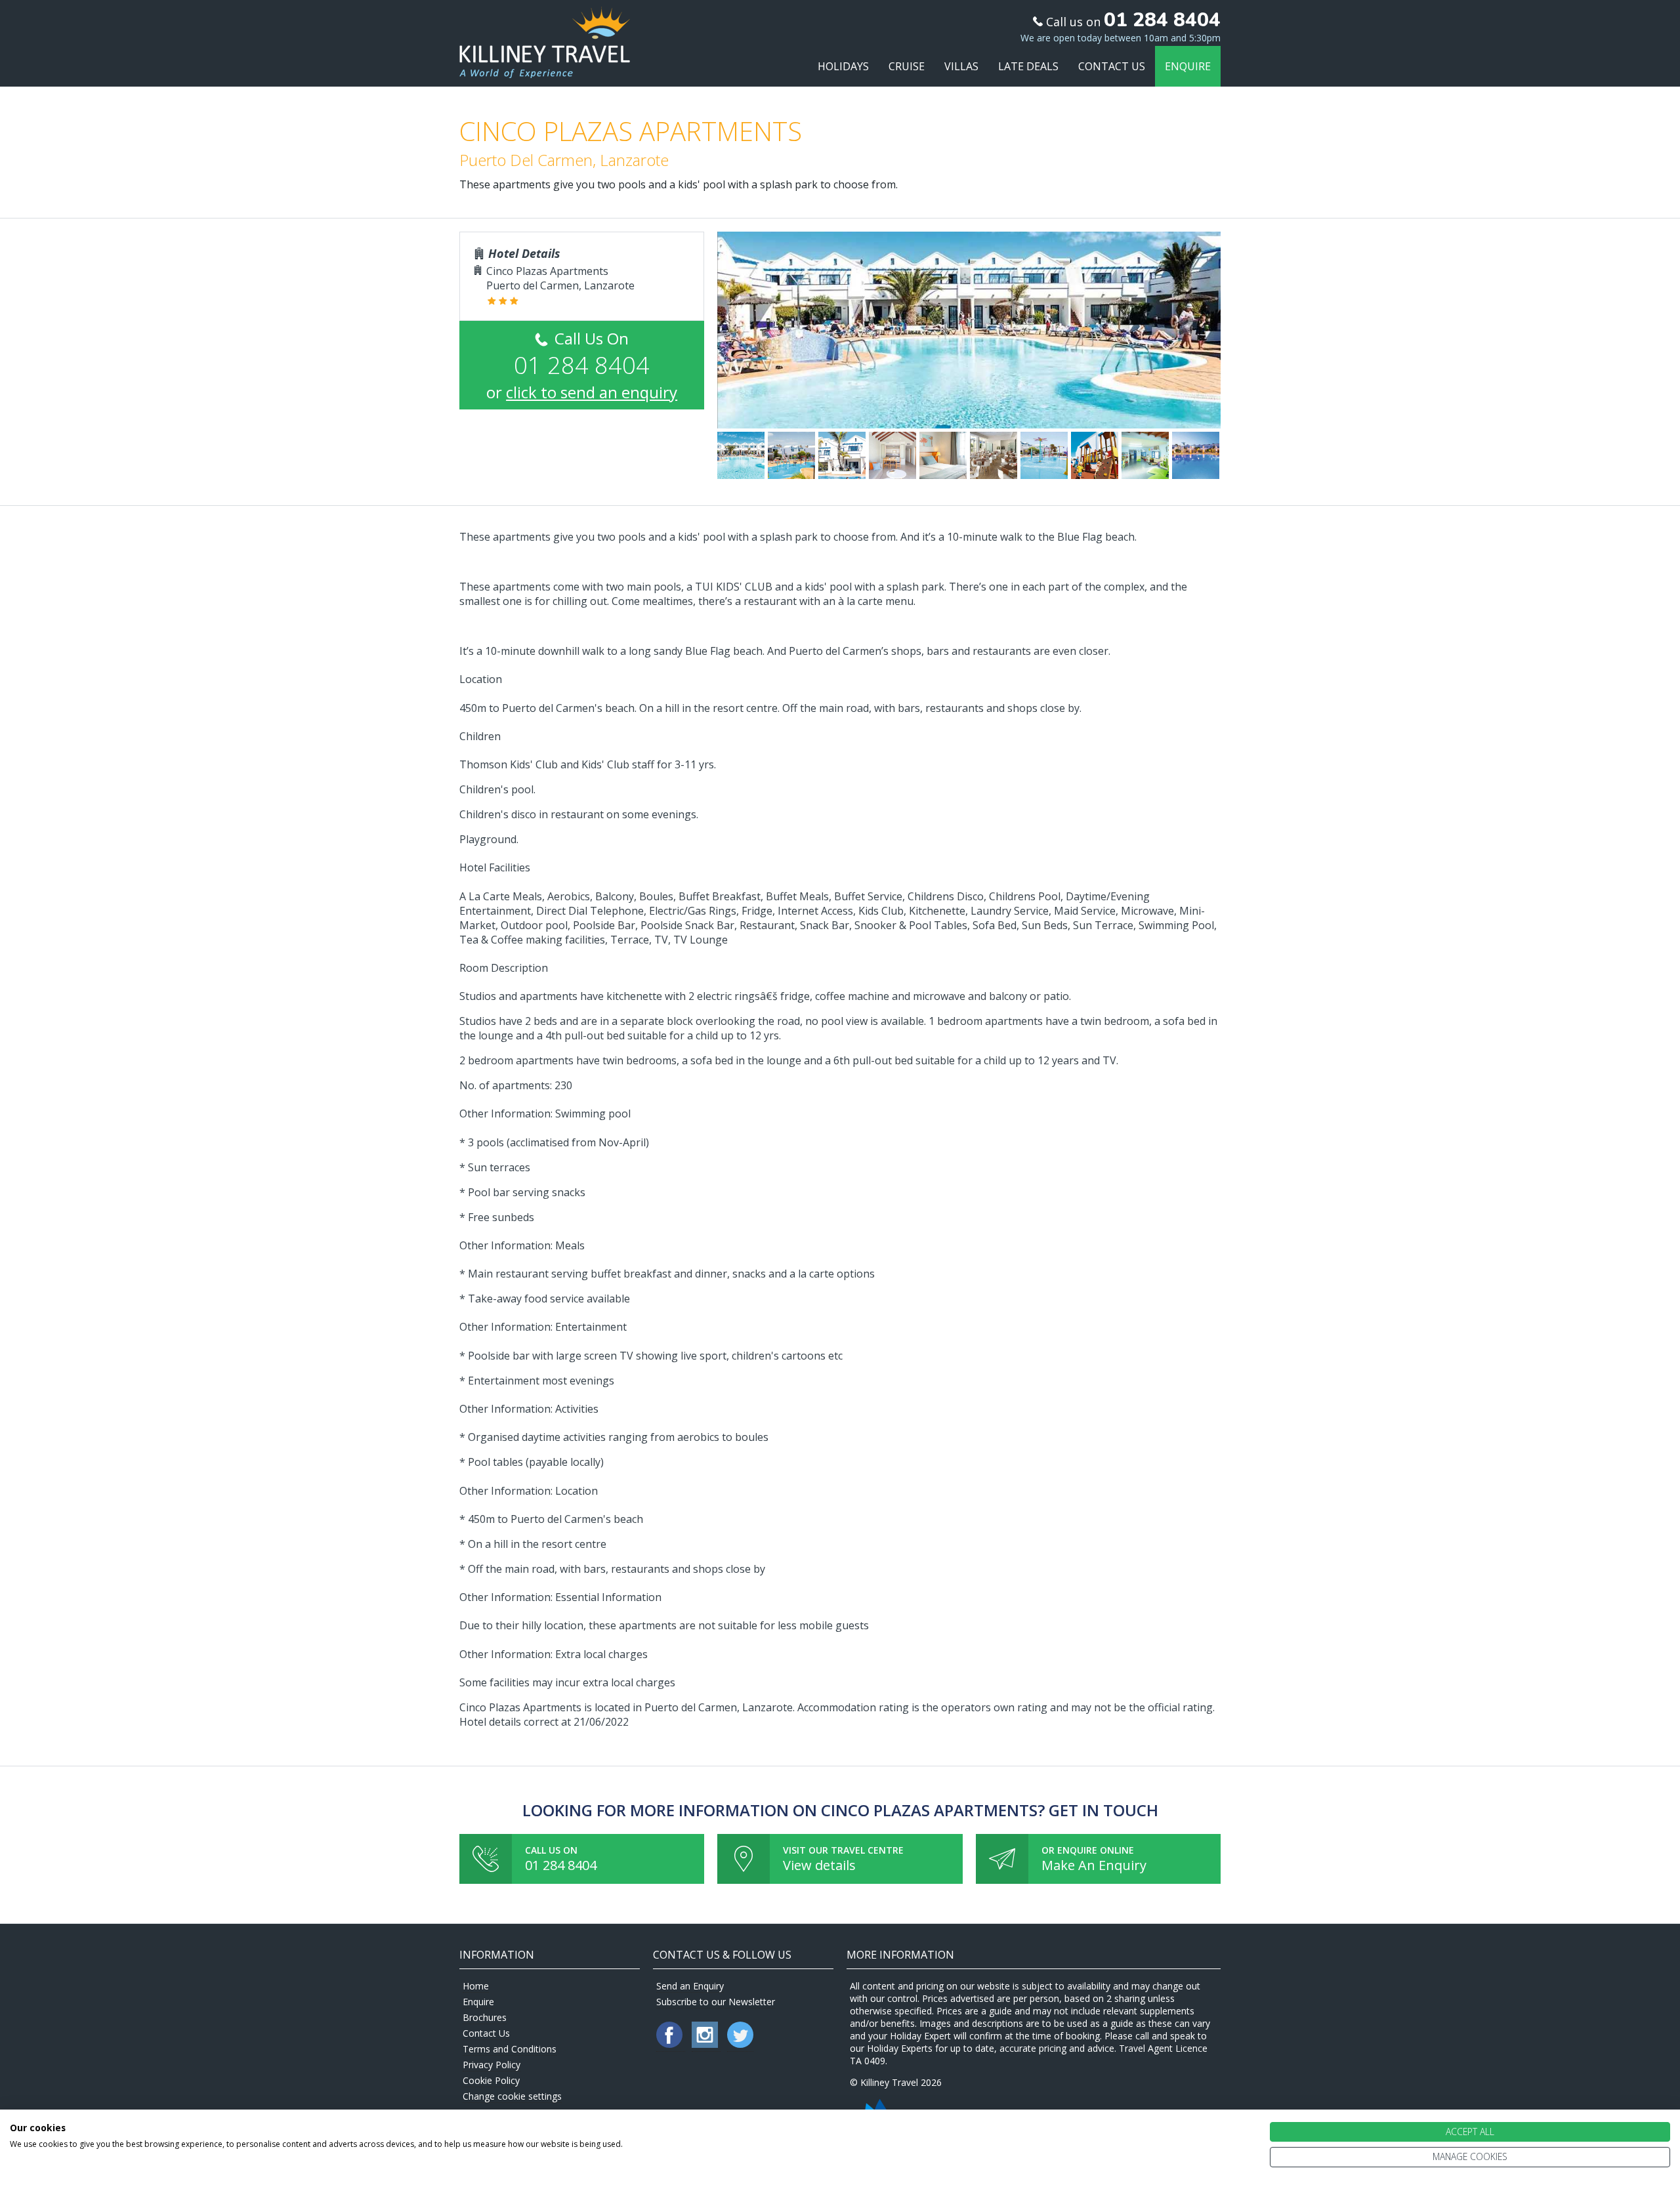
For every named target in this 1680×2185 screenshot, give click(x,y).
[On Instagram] (706, 2044)
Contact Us (1112, 66)
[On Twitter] (740, 2044)
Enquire (1188, 66)
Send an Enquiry (690, 1986)
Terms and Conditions (510, 2049)
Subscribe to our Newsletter (716, 2002)
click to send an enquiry (592, 392)
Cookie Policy (491, 2080)
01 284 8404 (561, 1865)
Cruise (907, 66)
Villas (961, 66)
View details (819, 1865)
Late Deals (1028, 66)
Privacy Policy (492, 2065)
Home (476, 1986)
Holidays (843, 66)
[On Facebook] (671, 2044)
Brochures (485, 2017)
